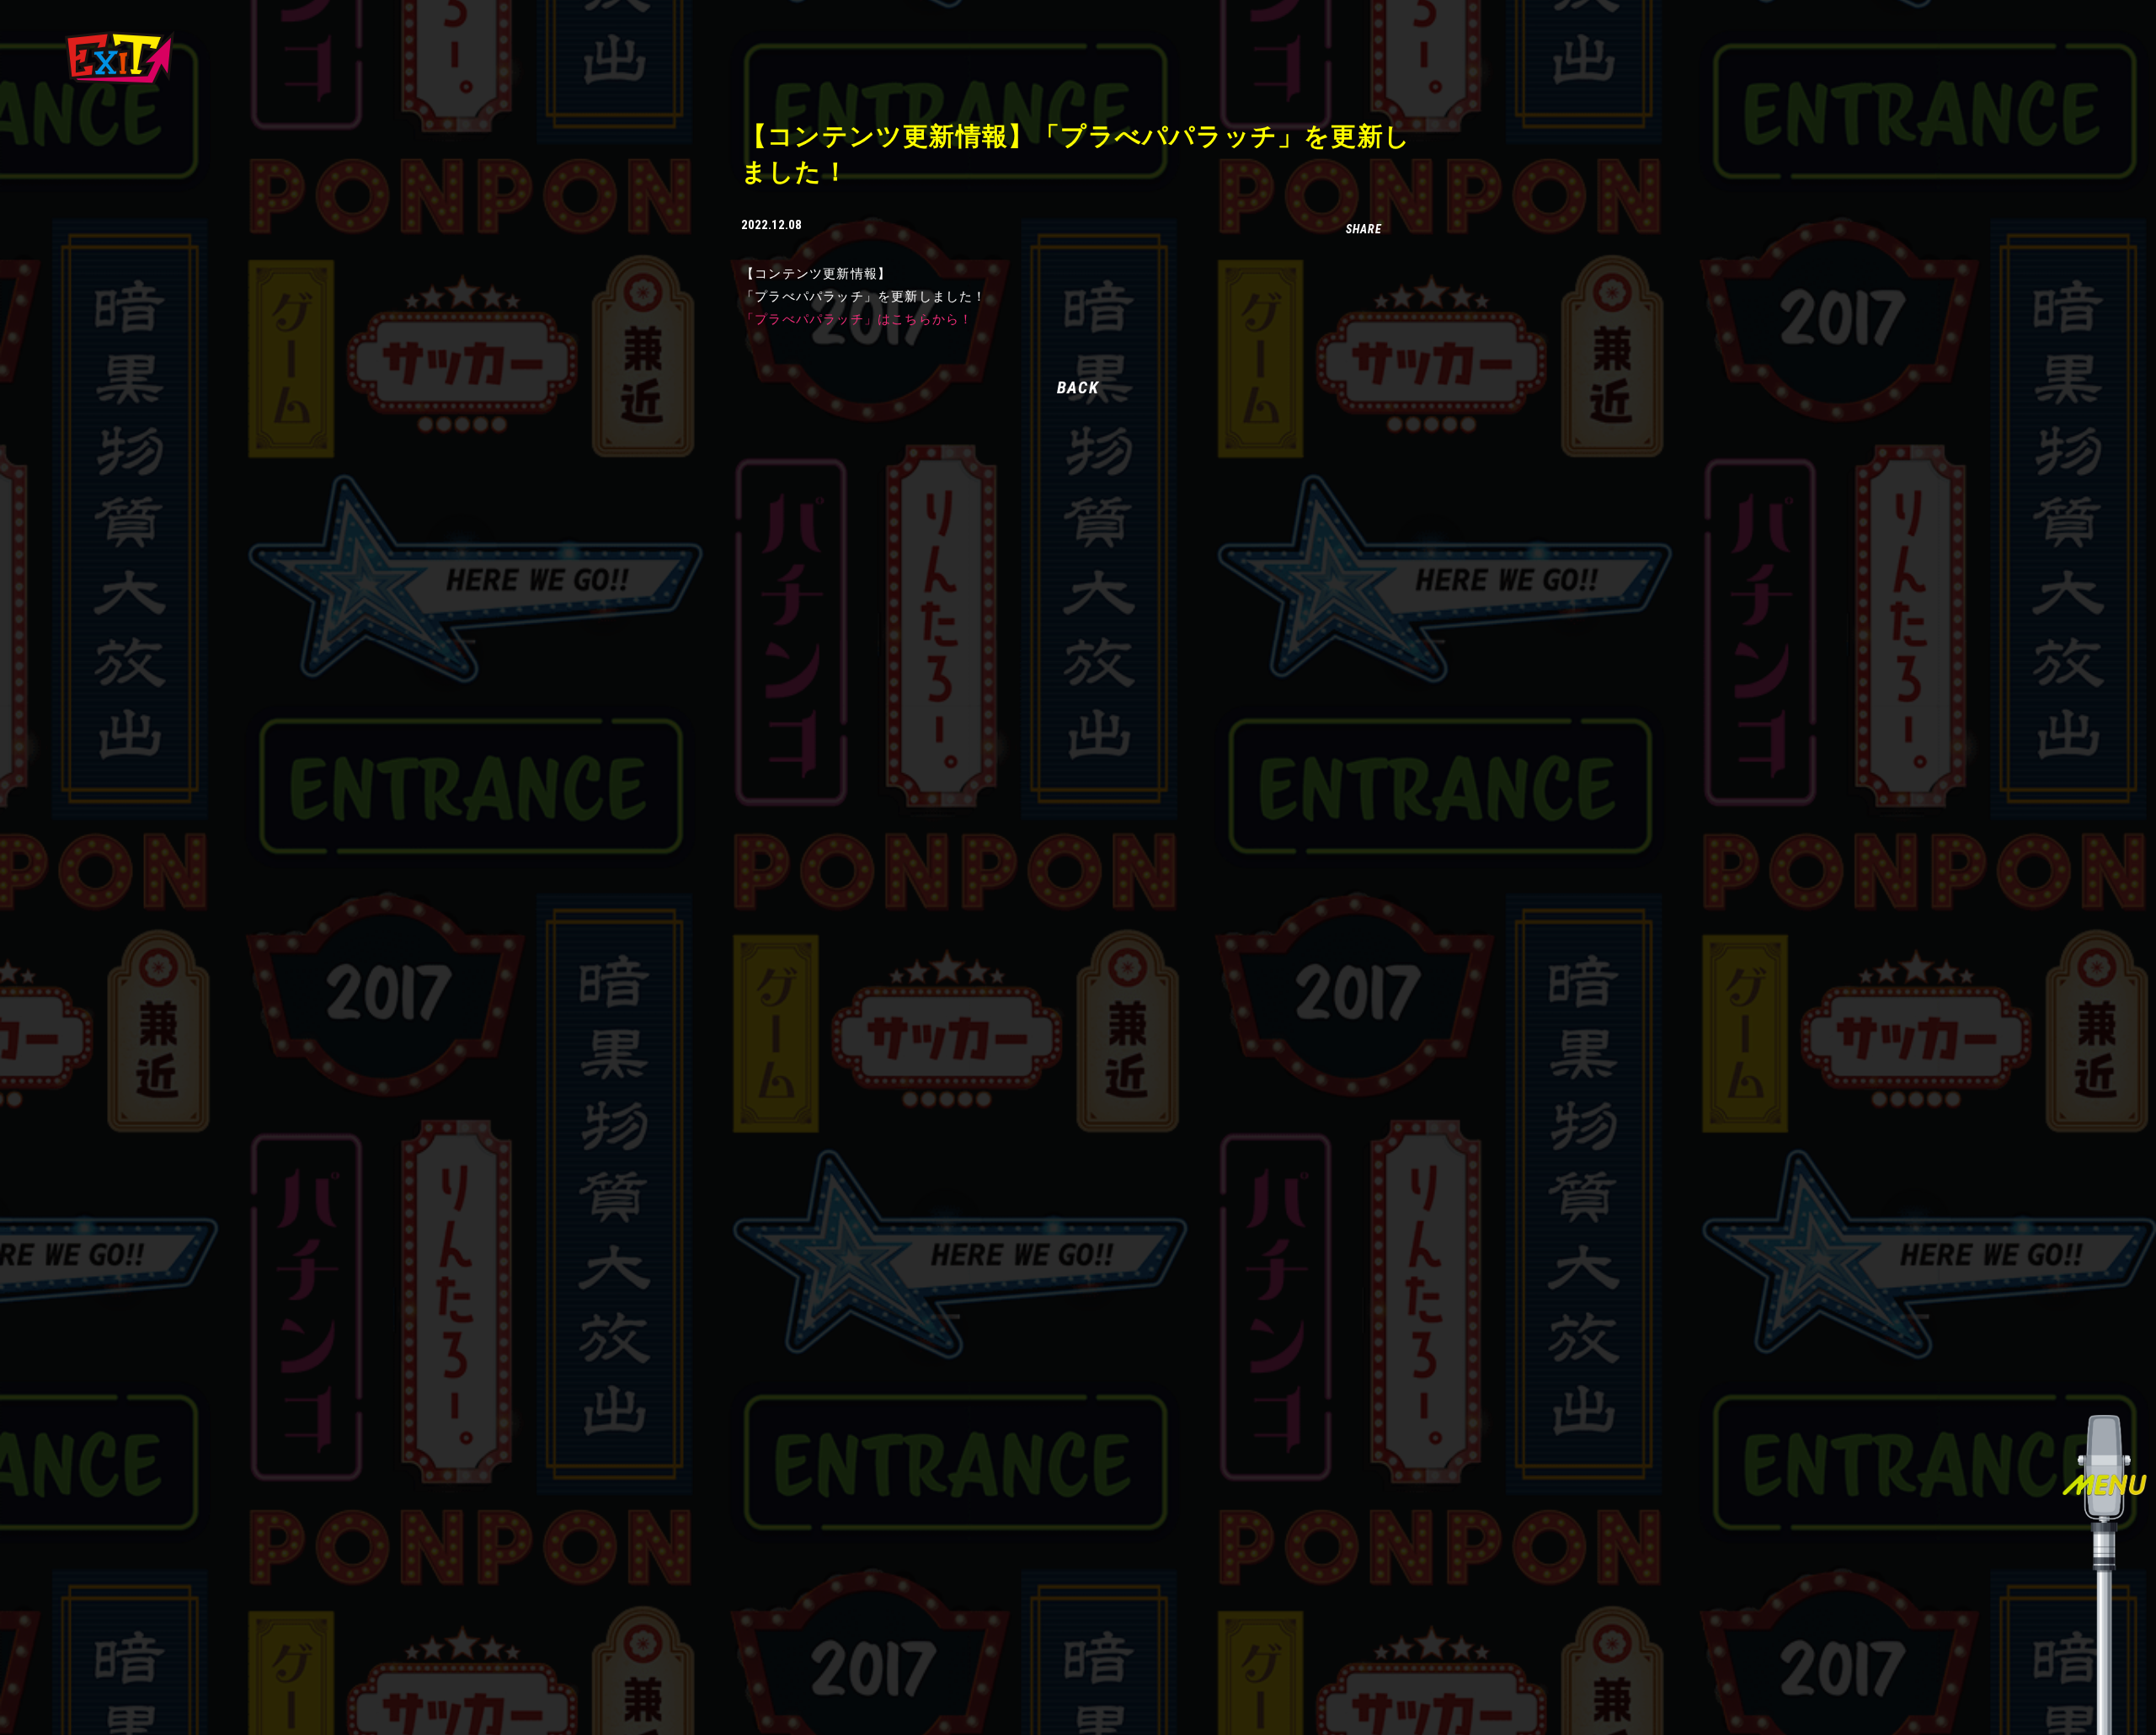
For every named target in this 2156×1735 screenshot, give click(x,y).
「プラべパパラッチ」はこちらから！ (857, 319)
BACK (1078, 387)
